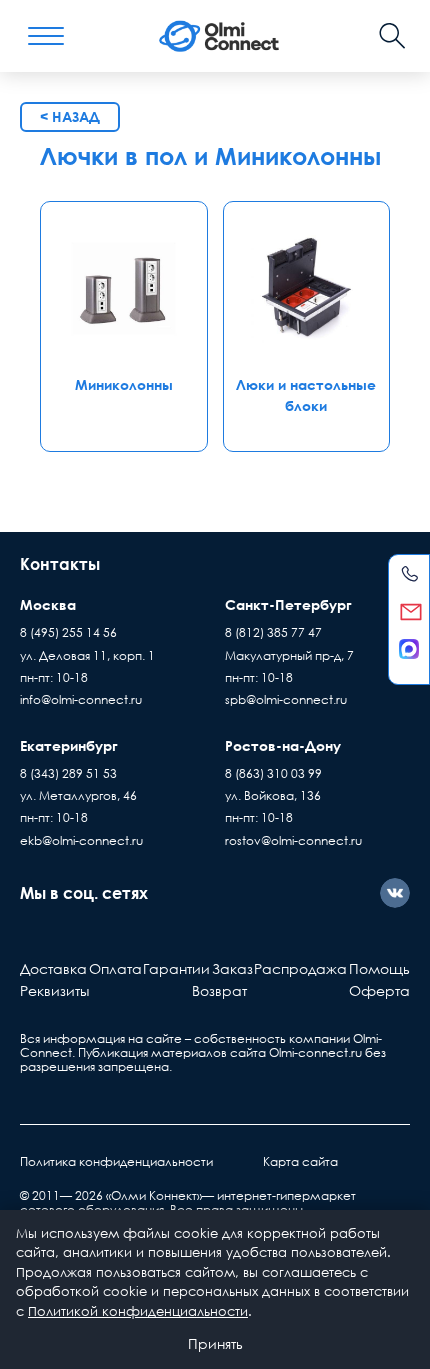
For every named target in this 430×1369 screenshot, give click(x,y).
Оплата (115, 968)
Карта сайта (300, 1161)
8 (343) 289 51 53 (68, 773)
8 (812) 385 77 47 (273, 632)
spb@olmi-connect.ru (286, 699)
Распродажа (300, 968)
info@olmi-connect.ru (81, 699)
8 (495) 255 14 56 (68, 632)
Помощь (379, 968)
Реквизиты (54, 990)
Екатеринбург (69, 745)
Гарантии (176, 968)
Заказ (232, 968)
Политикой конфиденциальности (138, 1311)
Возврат (219, 990)
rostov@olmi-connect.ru (293, 840)
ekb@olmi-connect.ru (81, 840)
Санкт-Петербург (288, 604)
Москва (48, 604)
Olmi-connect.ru (315, 1052)
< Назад (70, 116)
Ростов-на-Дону (283, 745)
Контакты (60, 564)
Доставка (53, 968)
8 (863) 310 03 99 (273, 773)
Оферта (379, 990)
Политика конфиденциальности (116, 1161)
